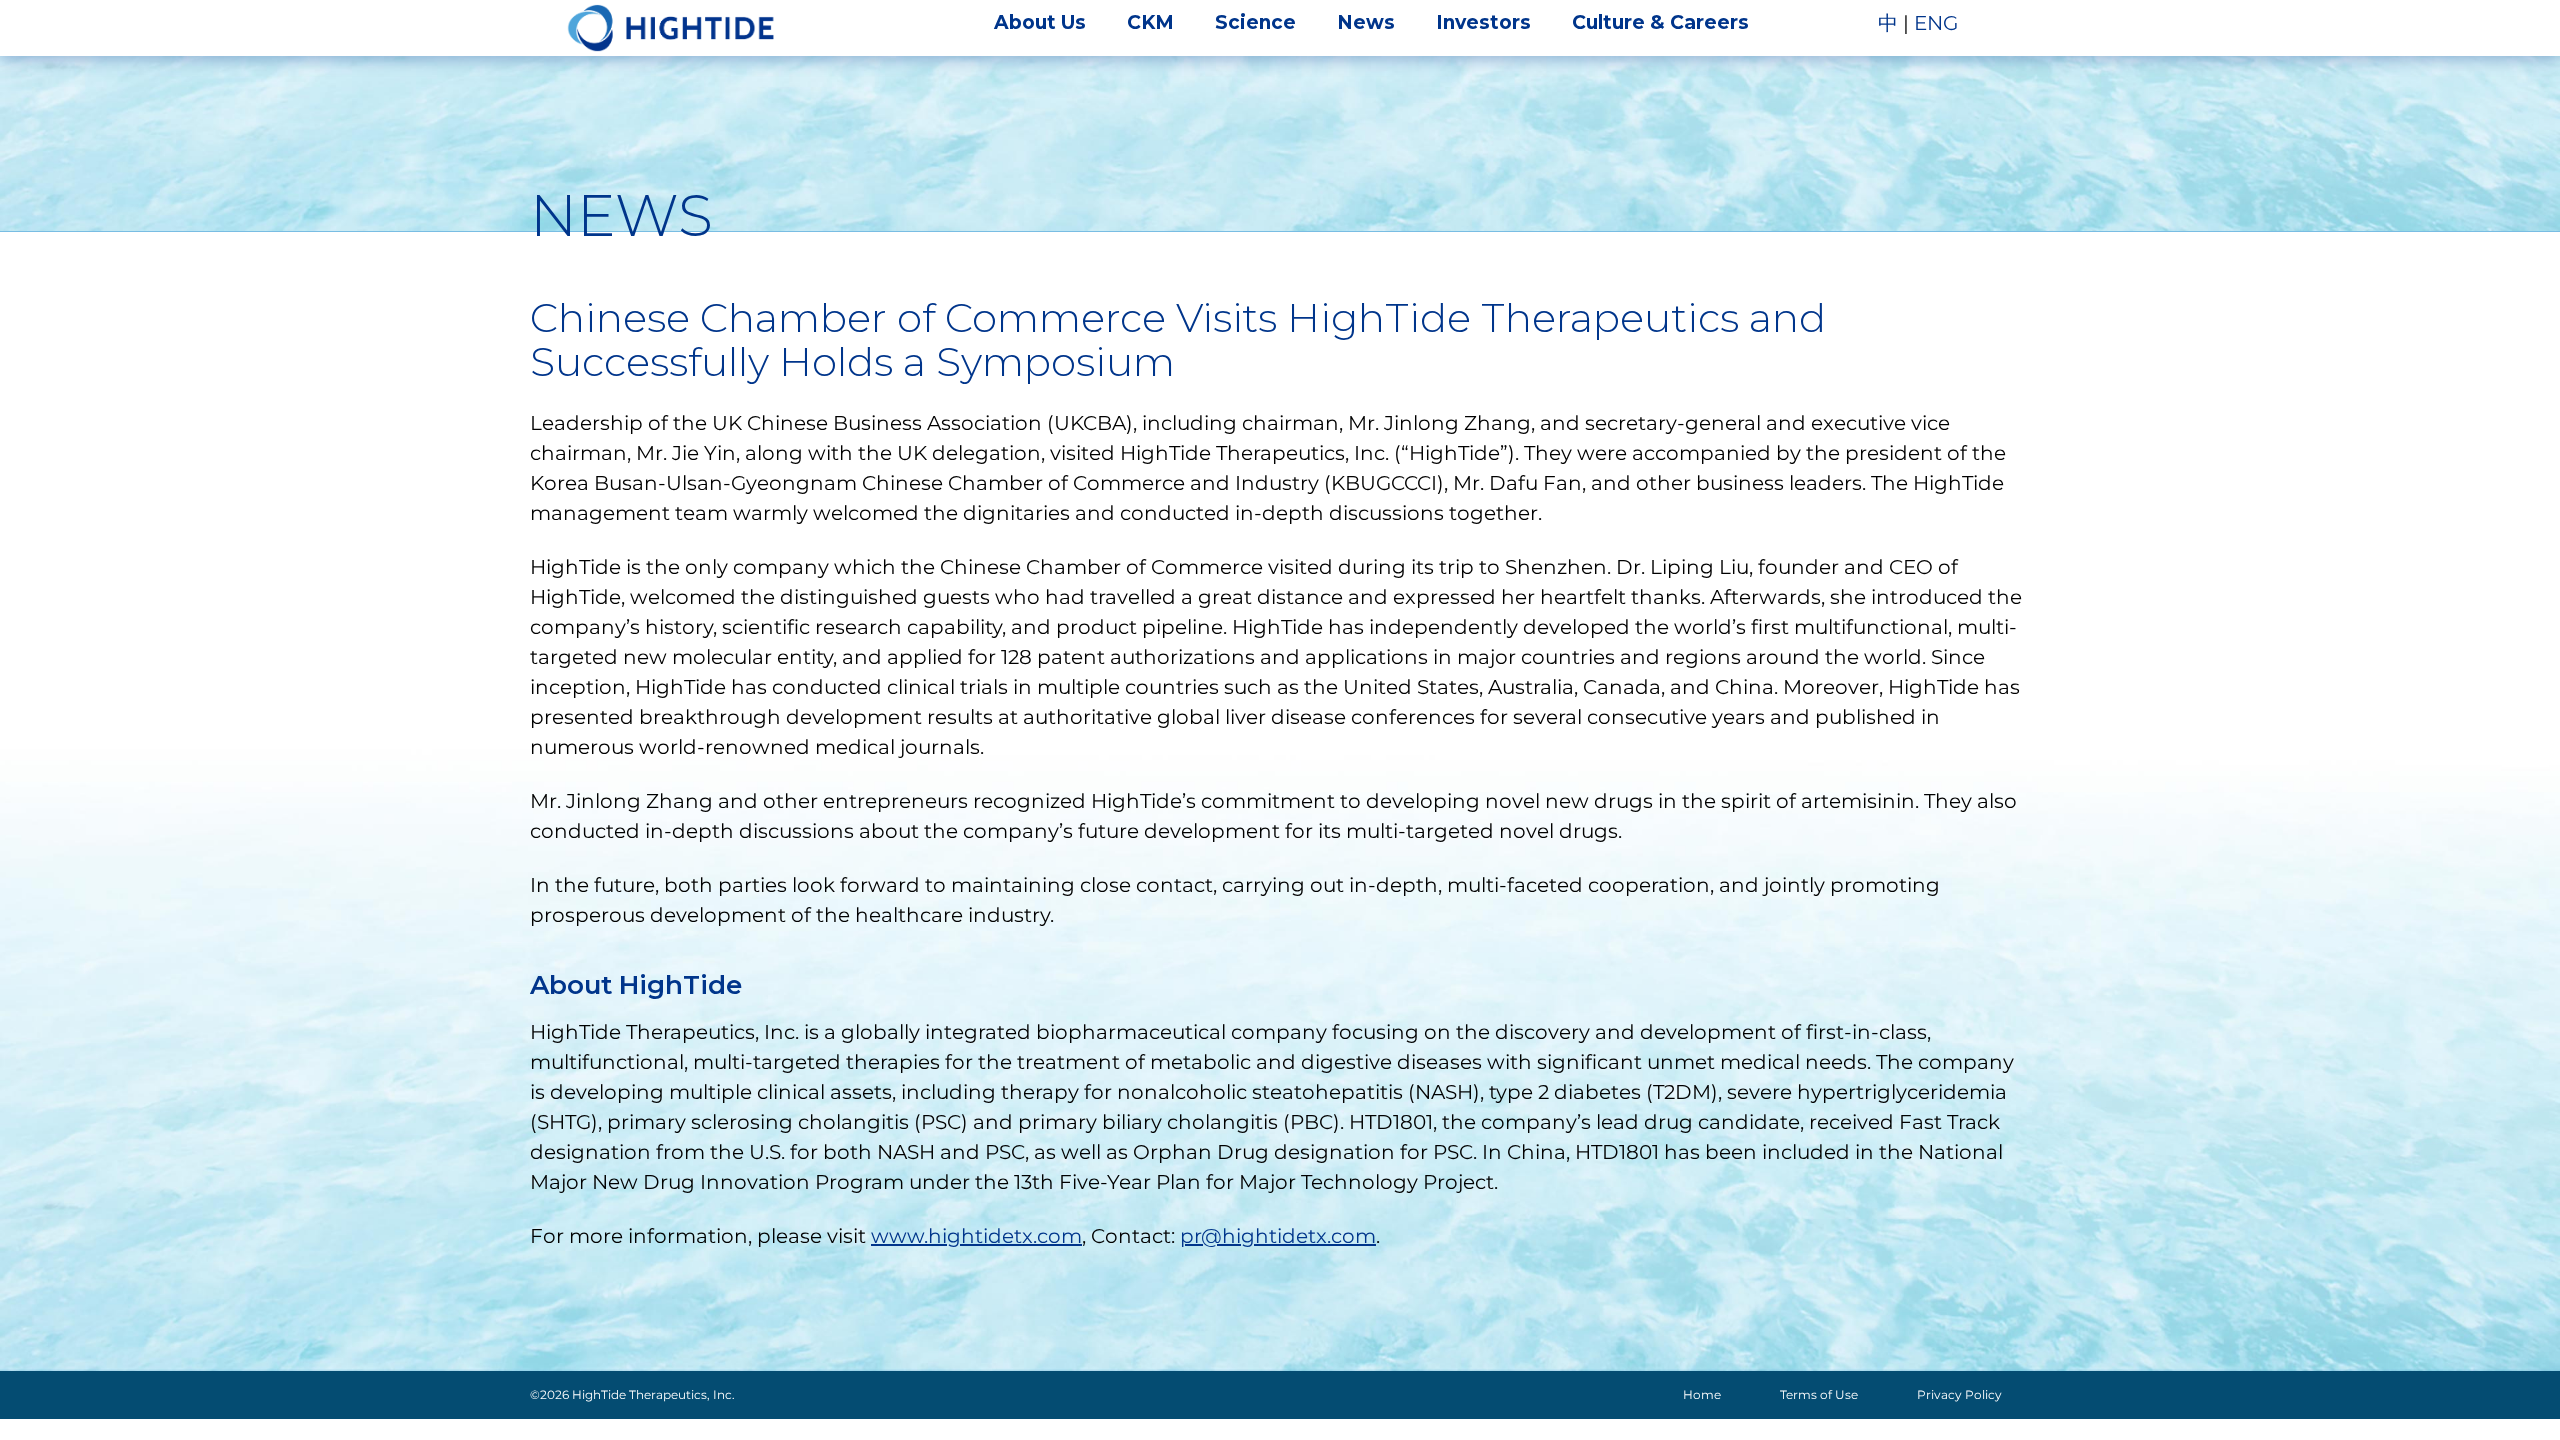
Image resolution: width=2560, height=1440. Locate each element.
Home (1702, 1394)
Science (1255, 22)
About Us (1040, 22)
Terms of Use (1819, 1394)
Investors (1483, 22)
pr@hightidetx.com (1278, 1236)
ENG (1936, 23)
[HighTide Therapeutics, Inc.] (671, 28)
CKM (1150, 22)
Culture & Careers (1660, 22)
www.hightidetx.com (976, 1236)
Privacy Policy (1959, 1394)
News (1366, 22)
